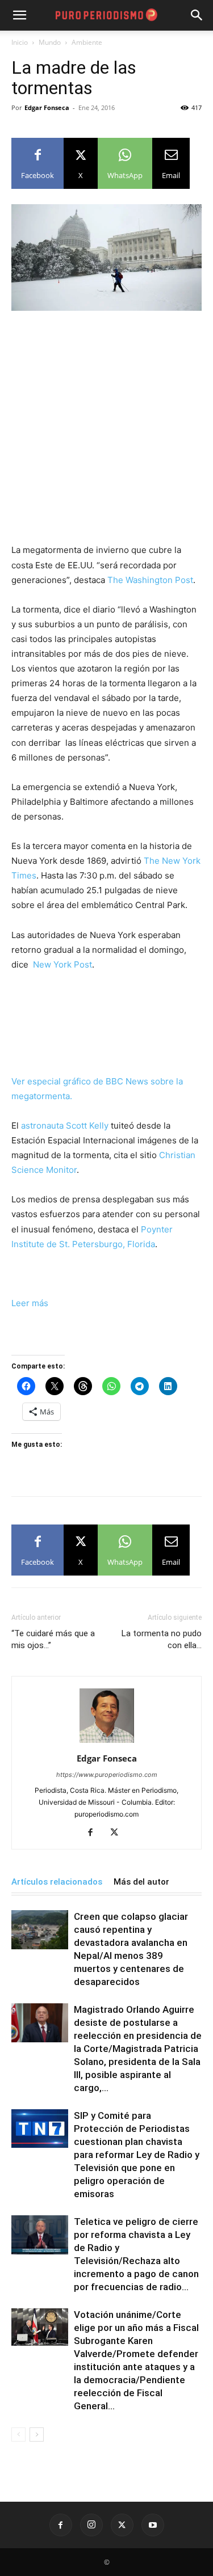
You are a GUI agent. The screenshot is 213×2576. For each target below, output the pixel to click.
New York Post (61, 964)
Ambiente (87, 42)
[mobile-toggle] (19, 15)
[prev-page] (18, 2434)
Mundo (50, 42)
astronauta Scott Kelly (65, 1126)
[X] (118, 1833)
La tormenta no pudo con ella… (162, 1639)
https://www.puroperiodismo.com (107, 1775)
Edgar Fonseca (47, 107)
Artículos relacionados (57, 1882)
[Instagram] (91, 2525)
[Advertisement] (106, 432)
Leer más (30, 1303)
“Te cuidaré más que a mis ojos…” (53, 1639)
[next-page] (37, 2434)
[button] (197, 15)
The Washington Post (150, 580)
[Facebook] (95, 1833)
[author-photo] (107, 1743)
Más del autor (141, 1882)
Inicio (20, 42)
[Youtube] (153, 2525)
